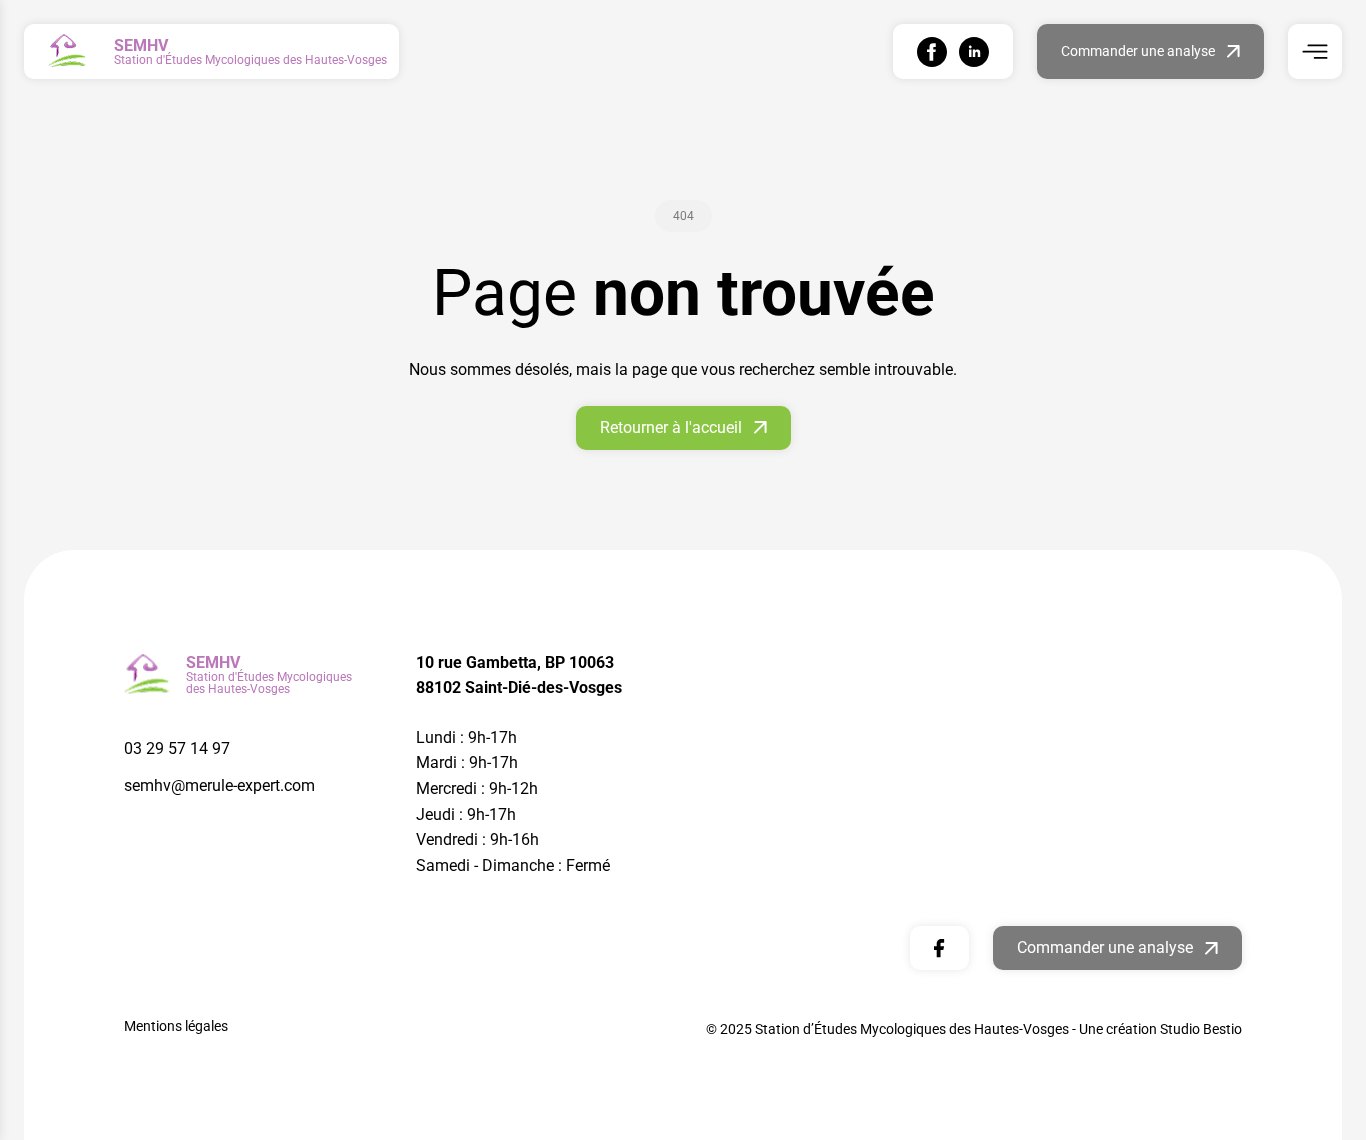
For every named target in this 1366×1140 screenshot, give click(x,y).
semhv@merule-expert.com (219, 785)
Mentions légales (176, 1026)
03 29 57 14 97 (177, 748)
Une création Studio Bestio (1160, 1029)
